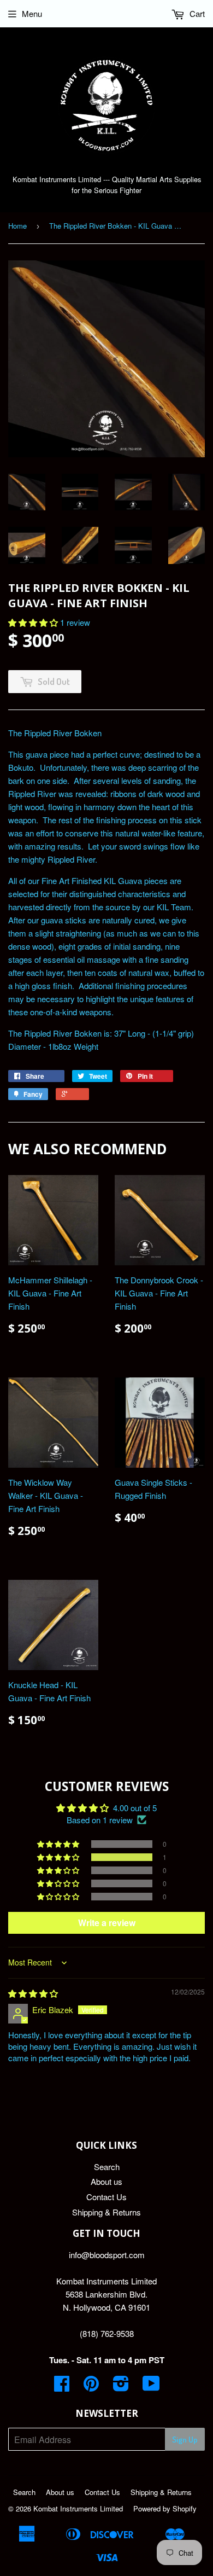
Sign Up (185, 2440)
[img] (33, 1993)
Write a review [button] (107, 1923)
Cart (196, 13)
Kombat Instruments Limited (78, 2508)
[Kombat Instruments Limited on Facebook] (62, 2386)
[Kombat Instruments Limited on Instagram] (121, 2386)
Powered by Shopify (165, 2508)
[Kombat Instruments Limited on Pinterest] (91, 2386)
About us (106, 2181)
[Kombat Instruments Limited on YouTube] (151, 2386)
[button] (34, 622)
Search (107, 2167)
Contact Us (106, 2197)
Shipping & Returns (106, 2212)
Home (17, 226)
